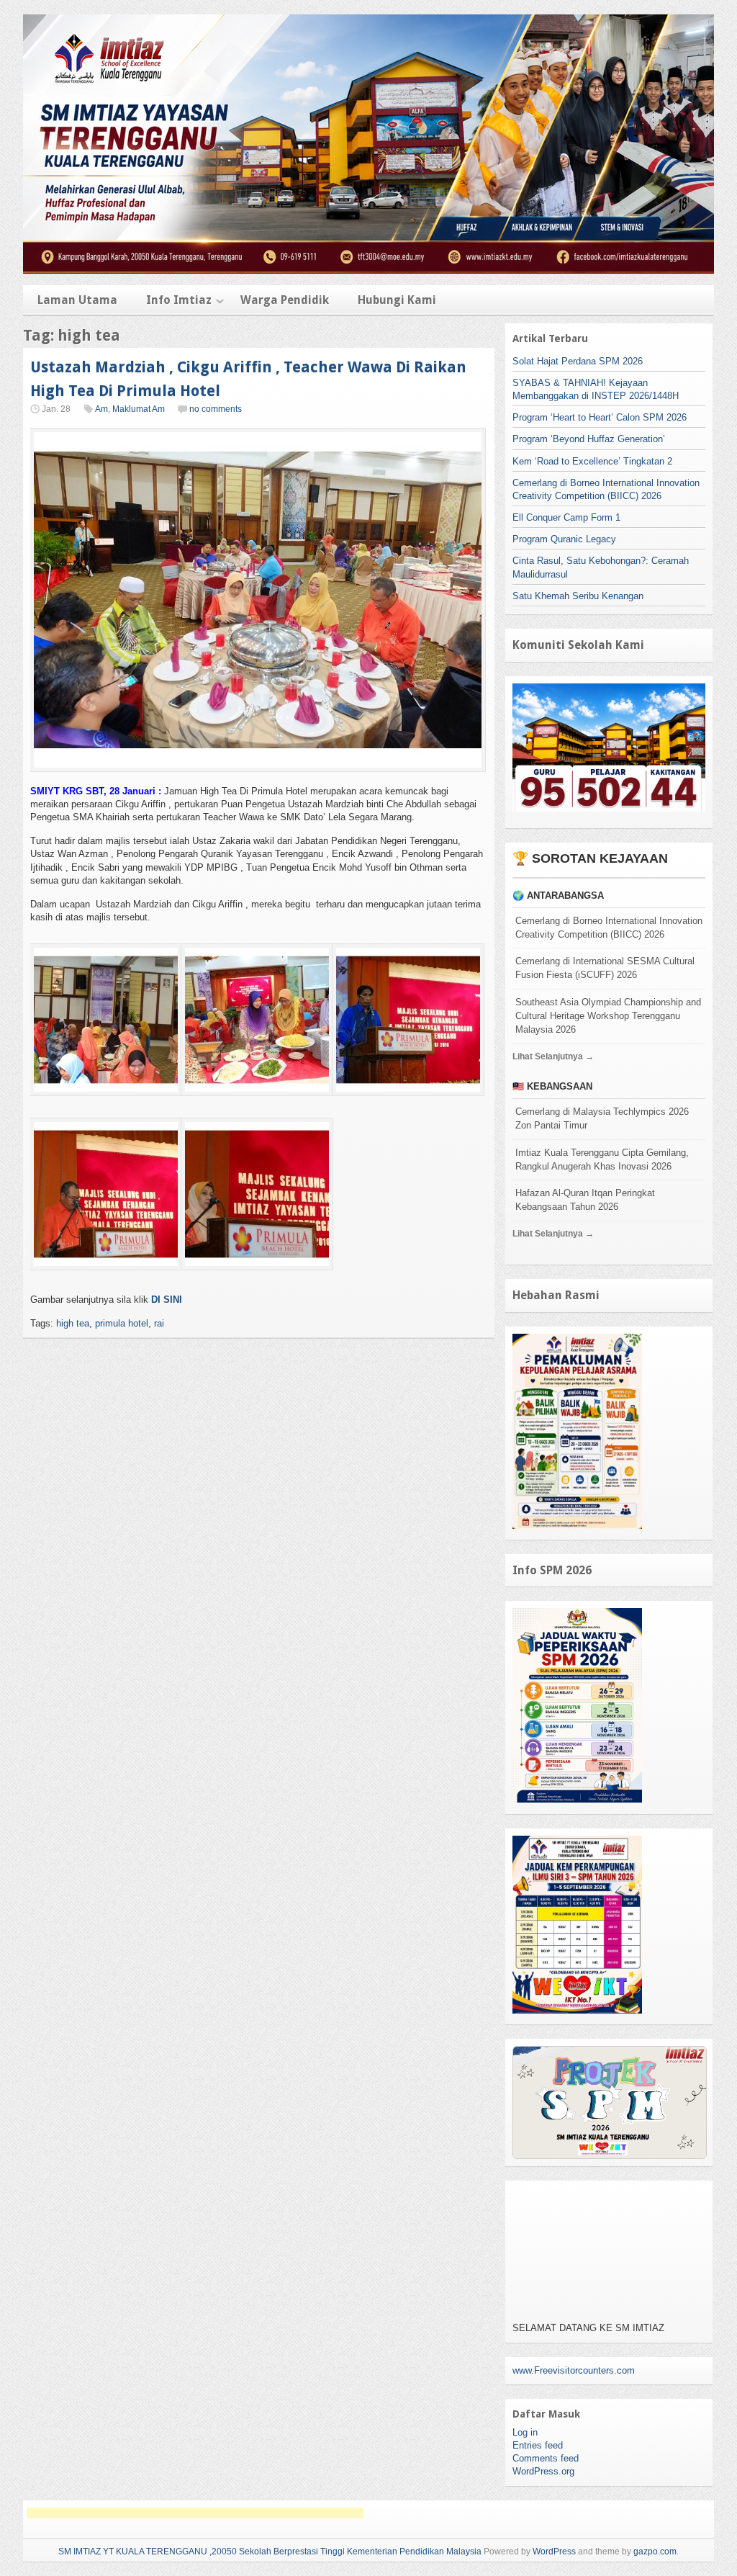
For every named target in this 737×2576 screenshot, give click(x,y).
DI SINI (167, 1300)
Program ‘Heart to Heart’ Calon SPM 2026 (600, 417)
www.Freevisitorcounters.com (574, 2370)
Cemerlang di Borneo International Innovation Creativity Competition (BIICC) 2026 (609, 928)
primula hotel (122, 1323)
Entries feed (538, 2445)
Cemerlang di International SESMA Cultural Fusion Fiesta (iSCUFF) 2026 (605, 968)
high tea (73, 1323)
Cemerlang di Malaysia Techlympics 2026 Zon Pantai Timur (602, 1118)
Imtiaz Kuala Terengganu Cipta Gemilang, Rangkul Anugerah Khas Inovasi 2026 (602, 1159)
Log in (525, 2432)
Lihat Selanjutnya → (553, 1056)
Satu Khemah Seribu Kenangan (578, 596)
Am (101, 409)
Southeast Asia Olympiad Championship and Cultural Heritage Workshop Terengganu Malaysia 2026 (608, 1016)
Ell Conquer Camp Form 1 (566, 517)
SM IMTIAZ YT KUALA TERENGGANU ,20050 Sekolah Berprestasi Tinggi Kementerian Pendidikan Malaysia (270, 2552)
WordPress (554, 2552)
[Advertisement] (195, 2513)
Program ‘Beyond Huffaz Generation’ (589, 439)
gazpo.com (655, 2552)
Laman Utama (77, 300)
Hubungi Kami (397, 300)
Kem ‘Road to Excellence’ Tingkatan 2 (592, 461)
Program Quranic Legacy (564, 539)
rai (159, 1323)
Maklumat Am (139, 409)
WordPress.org (543, 2471)
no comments (216, 409)
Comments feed (546, 2458)
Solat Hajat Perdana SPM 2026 (578, 361)
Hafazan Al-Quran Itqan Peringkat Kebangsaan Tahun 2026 (585, 1200)
